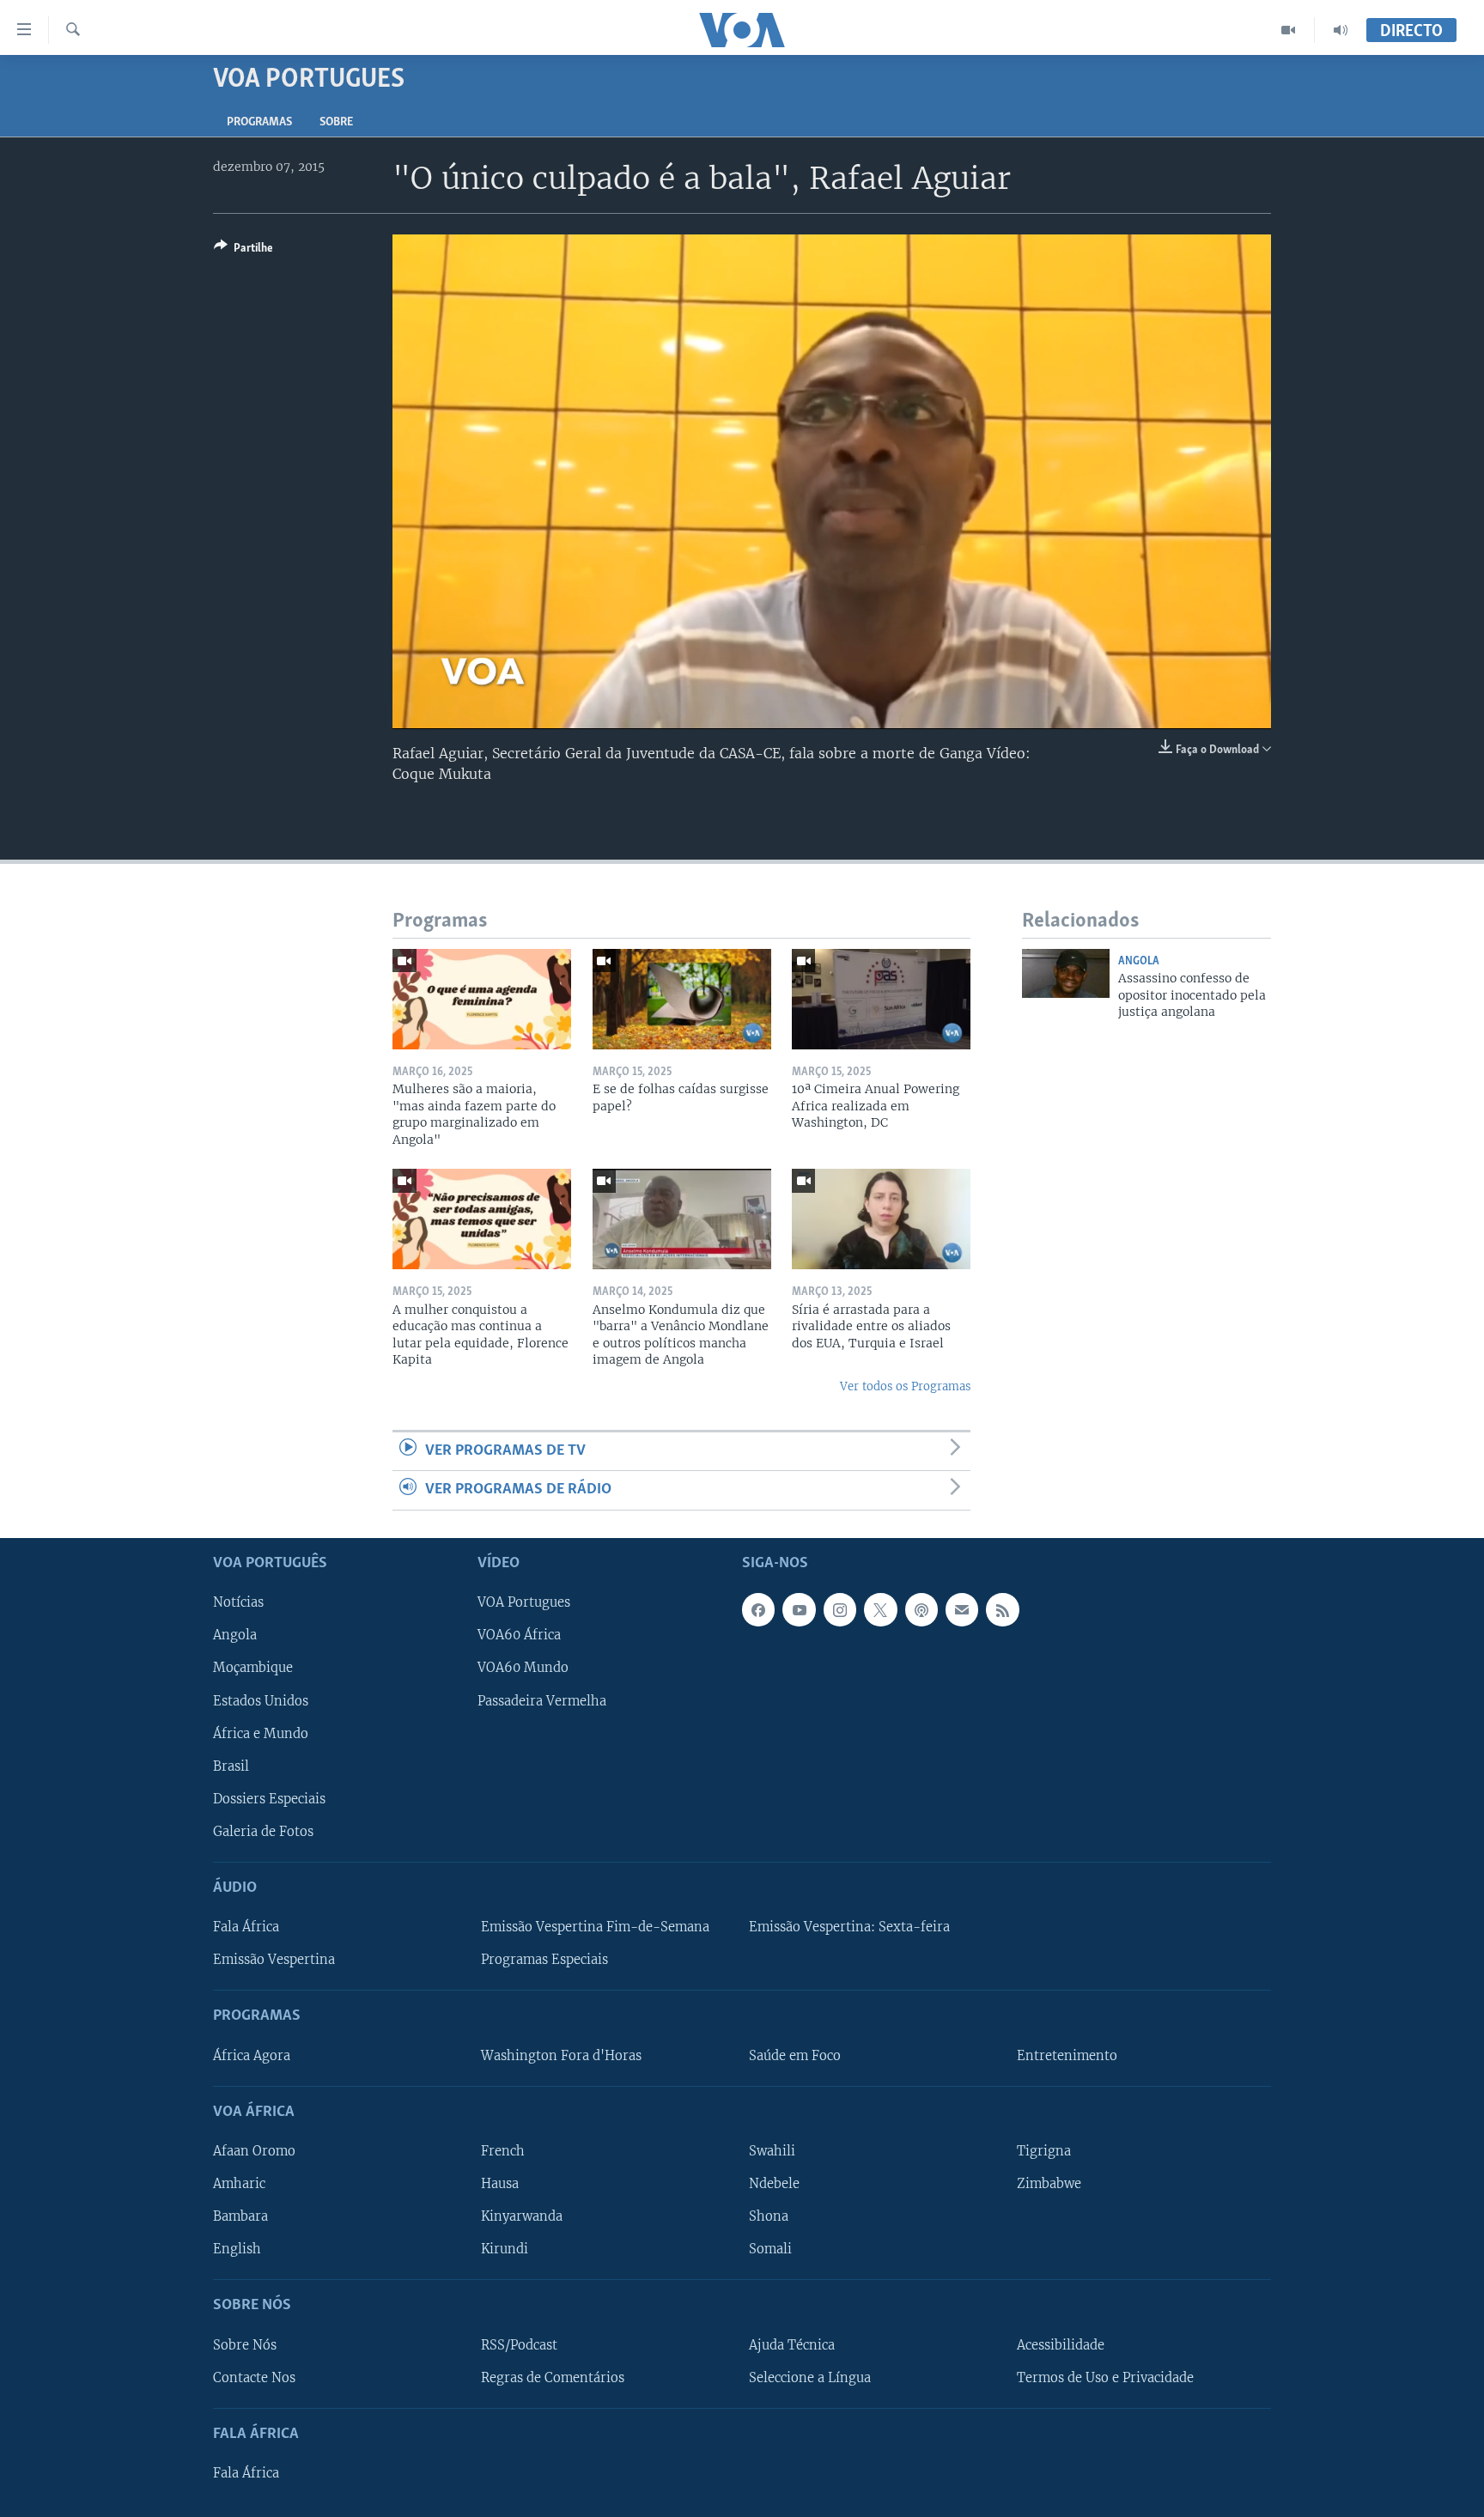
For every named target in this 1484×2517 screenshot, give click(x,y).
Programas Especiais (544, 1960)
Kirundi (505, 2249)
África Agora (252, 2055)
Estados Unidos (261, 1700)
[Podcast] (921, 1609)
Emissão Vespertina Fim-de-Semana (595, 1927)
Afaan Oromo (254, 2151)
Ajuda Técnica (792, 2344)
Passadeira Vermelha (542, 1700)
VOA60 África (519, 1635)
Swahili (772, 2151)
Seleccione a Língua (810, 2377)
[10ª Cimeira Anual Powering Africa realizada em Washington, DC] (881, 999)
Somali (770, 2249)
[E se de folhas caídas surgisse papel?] (682, 999)
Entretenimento (1067, 2055)
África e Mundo (261, 1733)
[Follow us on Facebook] (758, 1609)
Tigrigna (1044, 2151)
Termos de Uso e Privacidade (1105, 2377)
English (237, 2249)
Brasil (231, 1766)
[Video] (1289, 30)
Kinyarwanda (522, 2216)
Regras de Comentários (553, 2377)
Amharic (239, 2184)
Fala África (246, 1927)
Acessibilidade (1061, 2344)
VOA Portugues (524, 1602)
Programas (259, 122)
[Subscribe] (962, 1609)
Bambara (240, 2216)
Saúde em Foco (795, 2055)
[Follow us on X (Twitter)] (880, 1609)
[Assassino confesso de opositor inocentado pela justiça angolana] (1066, 973)
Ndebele (774, 2184)
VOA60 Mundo (523, 1668)
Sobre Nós (245, 2344)
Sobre (336, 122)
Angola (1139, 961)
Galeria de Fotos (263, 1831)
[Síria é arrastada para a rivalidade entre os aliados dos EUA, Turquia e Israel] (881, 1219)
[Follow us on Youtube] (799, 1609)
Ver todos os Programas (905, 1386)
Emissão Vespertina (274, 1960)
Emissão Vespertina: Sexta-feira (849, 1927)
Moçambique (253, 1668)
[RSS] (1002, 1609)
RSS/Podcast (519, 2344)
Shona (769, 2216)
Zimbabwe (1049, 2184)
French (503, 2151)
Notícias (238, 1602)
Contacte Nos (254, 2377)
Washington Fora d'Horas (561, 2055)
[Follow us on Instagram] (840, 1609)
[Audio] (1341, 30)
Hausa (500, 2184)
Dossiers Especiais (269, 1798)
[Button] (243, 251)
